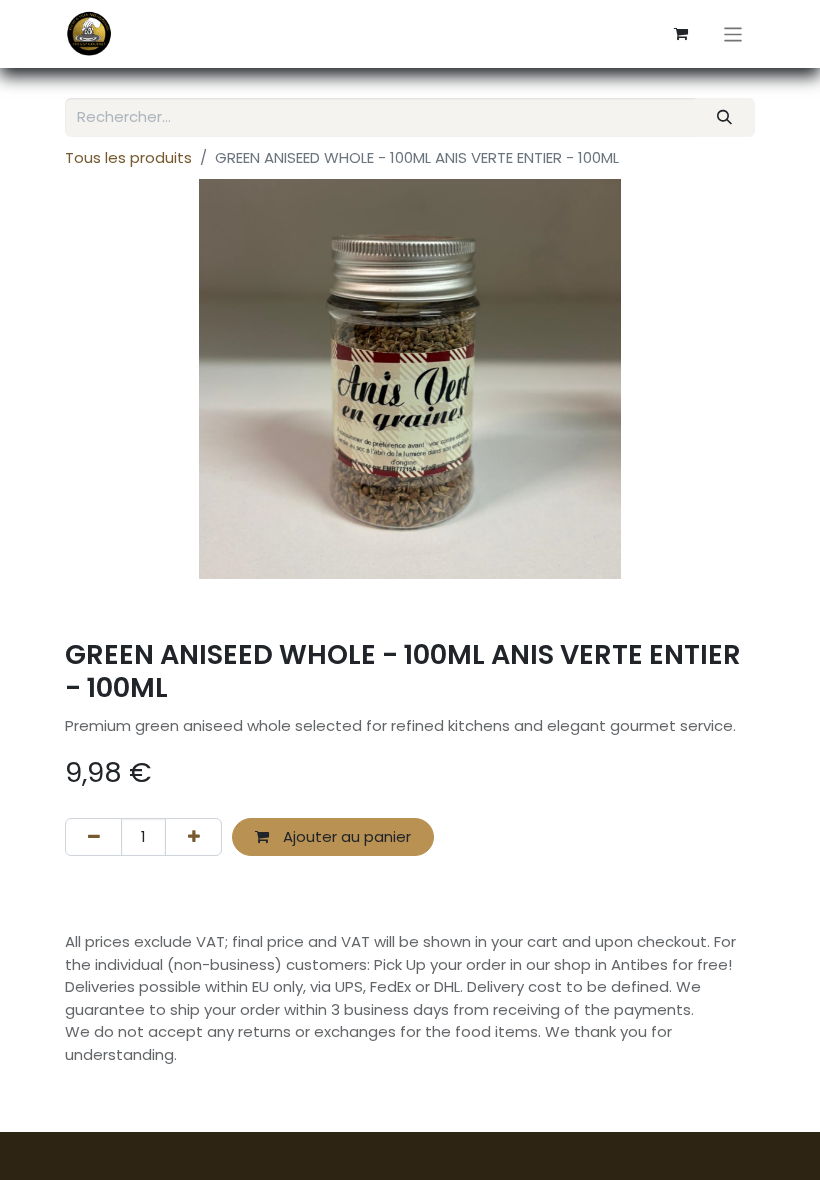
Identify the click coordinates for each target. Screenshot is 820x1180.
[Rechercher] (725, 117)
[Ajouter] (193, 837)
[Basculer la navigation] (733, 33)
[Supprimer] (93, 837)
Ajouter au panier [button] (345, 836)
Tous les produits (128, 157)
